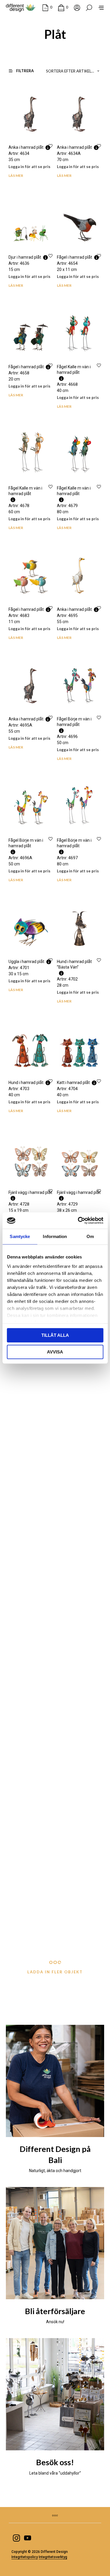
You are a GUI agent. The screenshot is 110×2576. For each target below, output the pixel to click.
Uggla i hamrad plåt (26, 962)
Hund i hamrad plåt (26, 1083)
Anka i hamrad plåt (26, 147)
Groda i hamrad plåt (27, 1671)
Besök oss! (55, 2462)
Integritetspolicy (25, 2557)
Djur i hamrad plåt (25, 257)
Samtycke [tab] (20, 1236)
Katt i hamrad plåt (73, 1083)
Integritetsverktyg (53, 2557)
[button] (47, 7)
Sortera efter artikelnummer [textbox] (74, 71)
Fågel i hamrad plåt (75, 257)
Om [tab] (90, 1236)
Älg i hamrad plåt (73, 1671)
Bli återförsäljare (55, 2311)
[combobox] (74, 71)
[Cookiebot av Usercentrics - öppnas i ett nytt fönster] (78, 1220)
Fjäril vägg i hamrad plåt (30, 1192)
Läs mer (16, 176)
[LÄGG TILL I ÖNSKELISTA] (50, 146)
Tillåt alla (55, 1335)
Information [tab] (55, 1236)
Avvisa (55, 1352)
